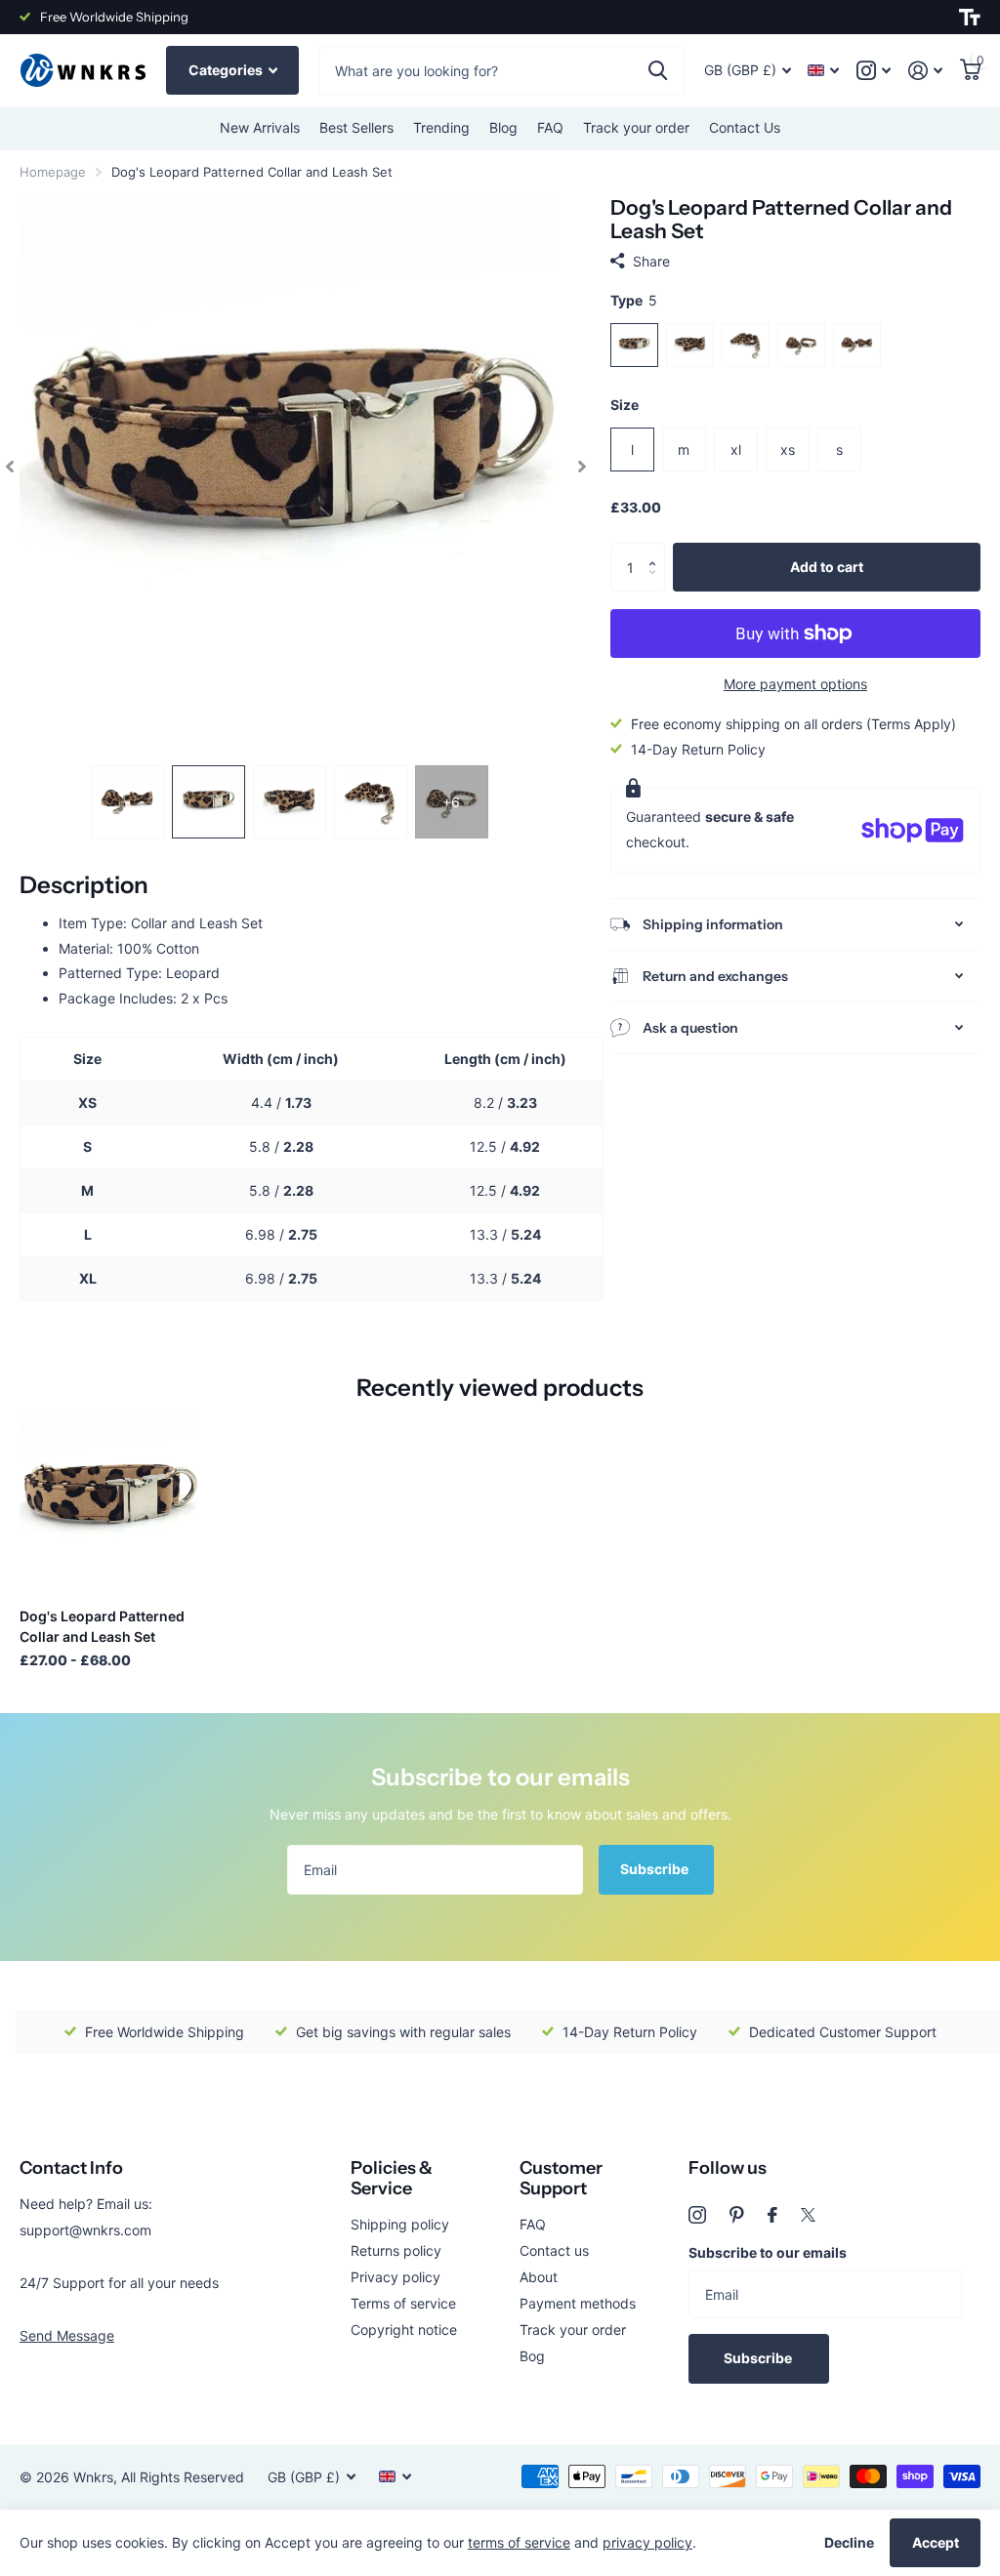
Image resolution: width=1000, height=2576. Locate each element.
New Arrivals (260, 127)
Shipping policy (400, 2224)
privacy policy (647, 2542)
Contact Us (745, 127)
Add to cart (827, 567)
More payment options (795, 684)
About (539, 2277)
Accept (936, 2542)
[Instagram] (697, 2215)
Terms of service (403, 2303)
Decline (849, 2542)
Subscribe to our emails (768, 2252)
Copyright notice (404, 2330)
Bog (532, 2356)
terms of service (519, 2542)
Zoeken (658, 70)
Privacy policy (396, 2277)
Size (625, 405)
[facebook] (772, 2215)
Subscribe (656, 1869)
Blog (503, 127)
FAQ (550, 127)
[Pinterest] (737, 2215)
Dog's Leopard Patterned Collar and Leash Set (102, 1626)
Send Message (67, 2335)
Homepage (53, 172)
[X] (808, 2215)
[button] (658, 550)
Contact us (554, 2250)
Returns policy (396, 2250)
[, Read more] (874, 71)
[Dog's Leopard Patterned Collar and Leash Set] (109, 1503)
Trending (441, 127)
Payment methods (578, 2303)
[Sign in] (925, 71)
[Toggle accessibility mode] (970, 18)
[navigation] (10, 466)
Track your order (636, 127)
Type (634, 300)
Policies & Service (392, 2178)
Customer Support (561, 2178)
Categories (227, 70)
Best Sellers (356, 127)
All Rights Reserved (183, 2477)
